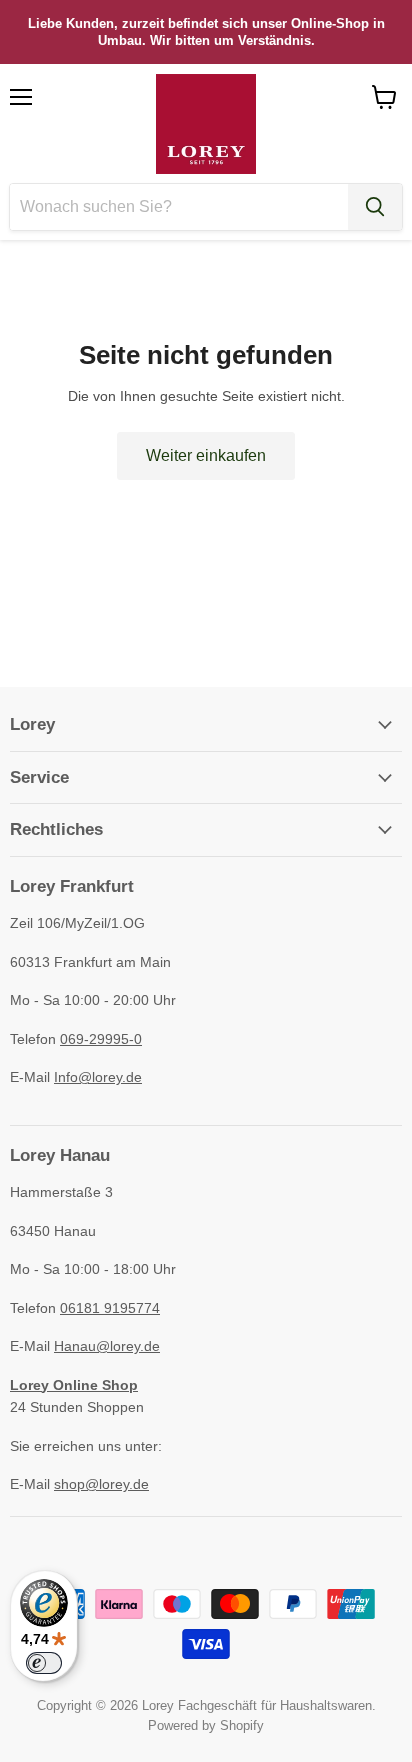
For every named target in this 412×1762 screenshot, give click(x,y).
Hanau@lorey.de (107, 1346)
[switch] (44, 1663)
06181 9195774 (110, 1308)
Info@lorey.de (98, 1077)
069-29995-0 (101, 1039)
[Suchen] (375, 207)
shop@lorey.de (101, 1484)
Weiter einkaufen (206, 455)
